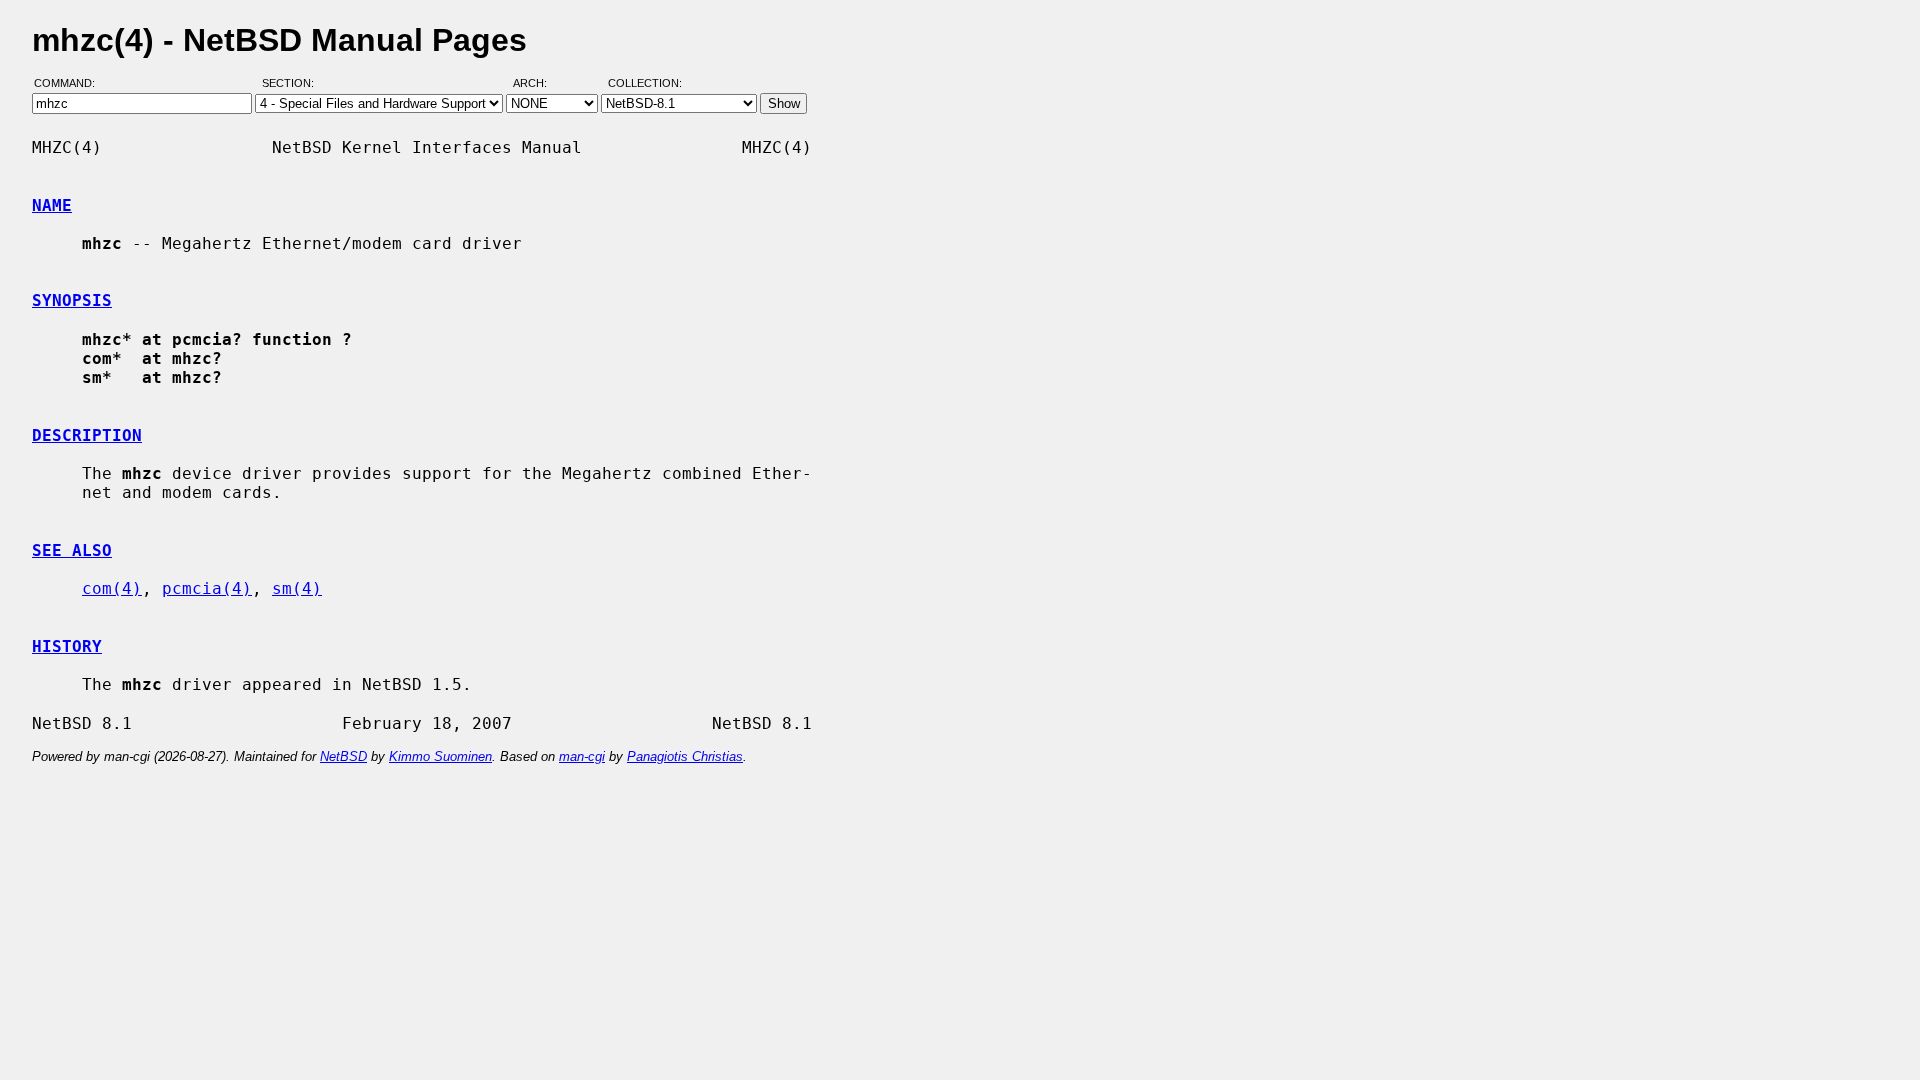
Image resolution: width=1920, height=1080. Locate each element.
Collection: (645, 83)
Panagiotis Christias (685, 756)
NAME (52, 205)
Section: (292, 83)
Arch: (539, 83)
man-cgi (582, 756)
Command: (70, 83)
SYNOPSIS (72, 300)
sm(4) (297, 588)
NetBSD (343, 756)
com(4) (112, 588)
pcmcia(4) (207, 588)
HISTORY (67, 646)
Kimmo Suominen (440, 756)
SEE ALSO (72, 550)
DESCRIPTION (87, 435)
